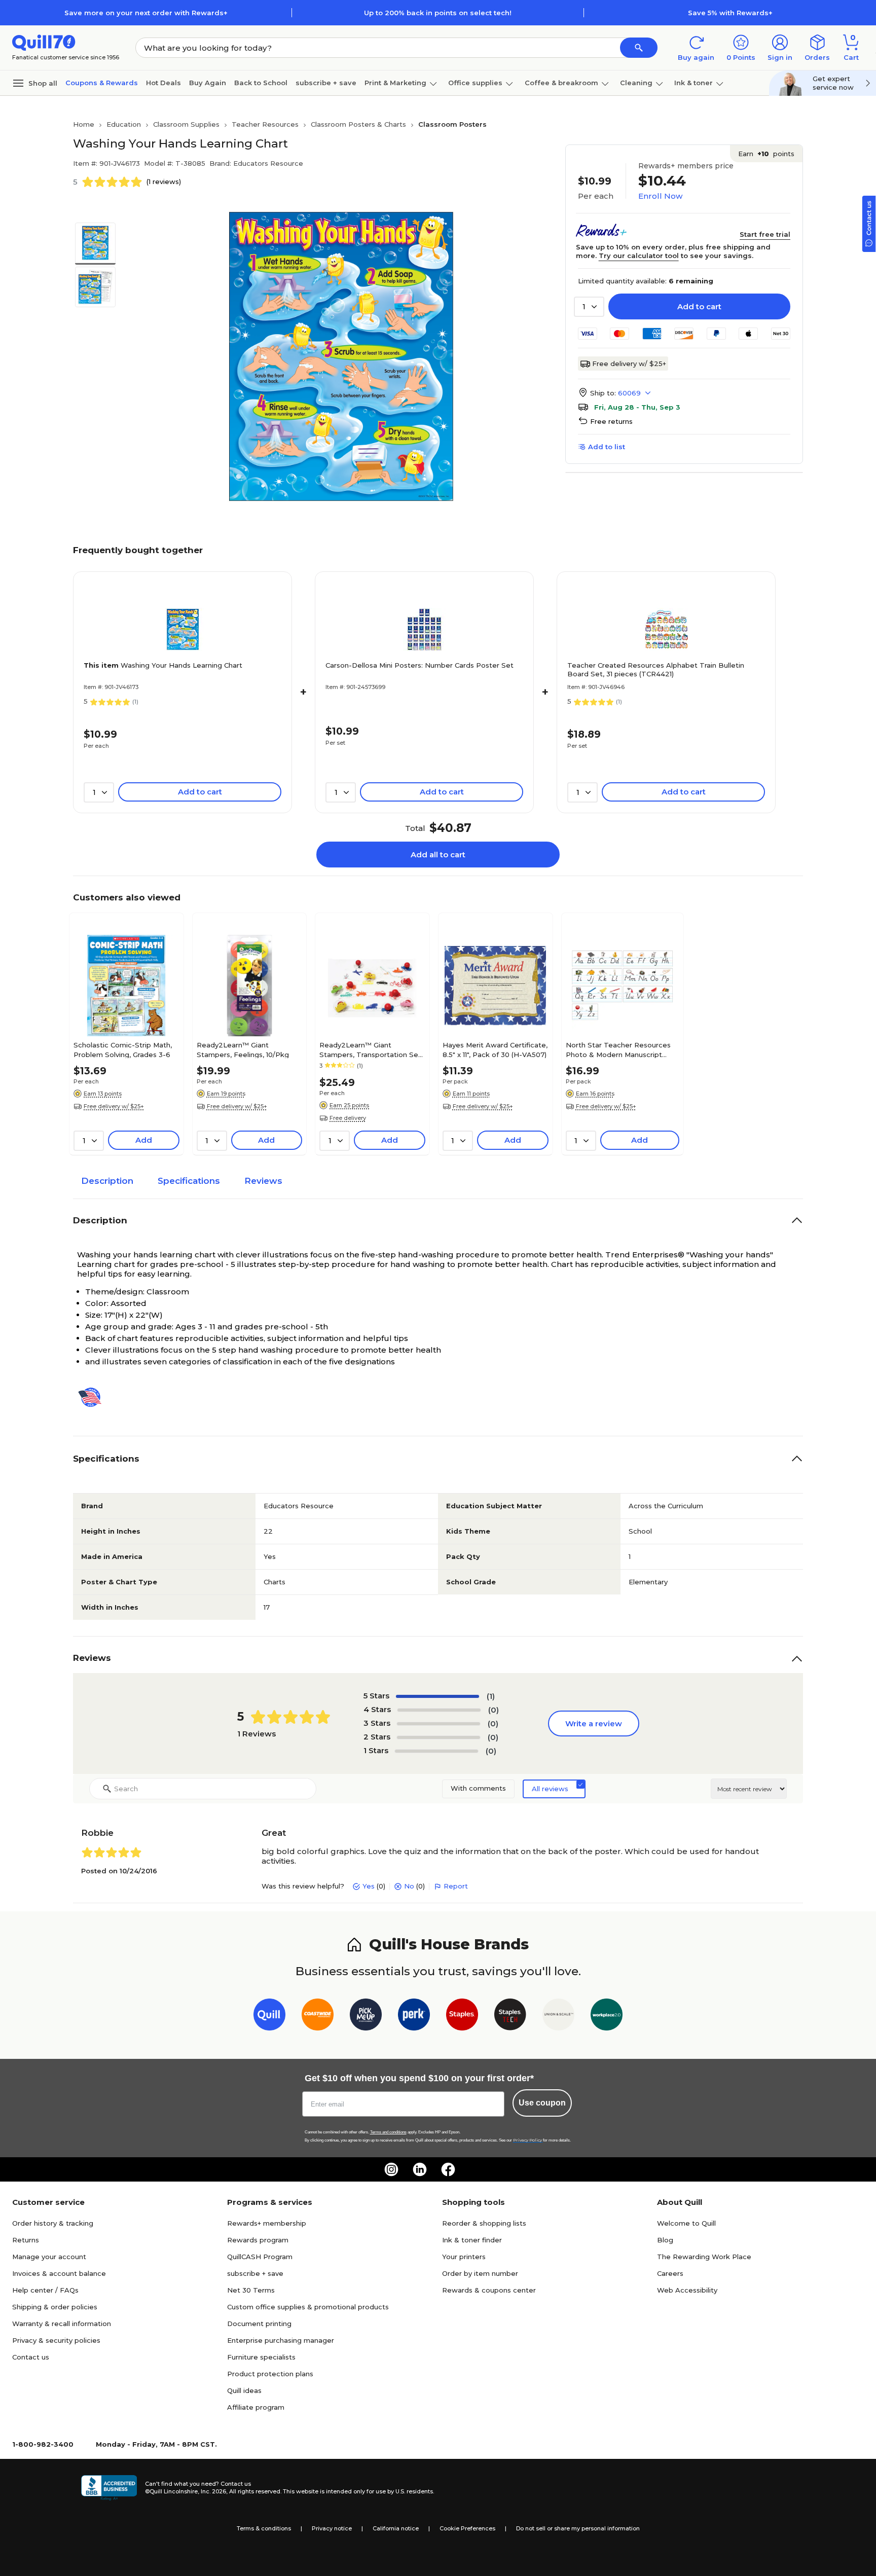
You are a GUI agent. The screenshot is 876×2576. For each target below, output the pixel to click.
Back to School (261, 83)
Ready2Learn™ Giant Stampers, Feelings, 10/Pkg (243, 1049)
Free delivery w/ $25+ (629, 364)
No (409, 1886)
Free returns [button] (611, 421)
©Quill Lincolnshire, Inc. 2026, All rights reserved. (213, 2491)
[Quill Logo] (44, 42)
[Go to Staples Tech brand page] (510, 2017)
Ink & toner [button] (693, 83)
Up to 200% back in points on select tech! (438, 13)
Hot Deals (163, 83)
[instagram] (391, 2169)
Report (456, 1886)
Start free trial (765, 234)
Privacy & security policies (56, 2340)
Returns (26, 2240)
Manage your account (49, 2257)
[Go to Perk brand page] (414, 2017)
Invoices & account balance (59, 2273)
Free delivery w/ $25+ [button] (114, 1106)
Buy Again (208, 83)
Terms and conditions (388, 2132)
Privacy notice (332, 2528)
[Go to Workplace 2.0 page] (607, 2017)
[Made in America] (94, 1397)
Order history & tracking (53, 2223)
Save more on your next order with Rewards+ (146, 13)
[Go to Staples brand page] (462, 2017)
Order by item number (480, 2273)
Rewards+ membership (267, 2223)
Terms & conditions (264, 2528)
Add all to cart (438, 855)
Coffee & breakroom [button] (561, 83)
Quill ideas (244, 2390)
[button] (639, 48)
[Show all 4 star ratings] (439, 1710)
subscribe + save (326, 83)
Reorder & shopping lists (484, 2223)
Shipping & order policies (55, 2307)
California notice (396, 2528)
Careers (670, 2273)
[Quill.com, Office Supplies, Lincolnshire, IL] (109, 2488)
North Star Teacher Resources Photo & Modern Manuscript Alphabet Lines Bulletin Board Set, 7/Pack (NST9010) (618, 1049)
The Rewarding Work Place (704, 2257)
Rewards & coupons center (489, 2290)
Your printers (464, 2257)
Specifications (189, 1181)
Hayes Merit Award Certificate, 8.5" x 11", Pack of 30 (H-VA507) (495, 1049)
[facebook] (448, 2169)
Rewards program (258, 2240)
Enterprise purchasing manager (281, 2340)
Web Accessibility (687, 2290)
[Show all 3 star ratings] (439, 1724)
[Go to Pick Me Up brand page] (366, 2017)
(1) (491, 1696)
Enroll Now (660, 196)
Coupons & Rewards (102, 83)
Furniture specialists (261, 2357)
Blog (665, 2240)
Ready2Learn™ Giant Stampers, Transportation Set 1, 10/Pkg (370, 1049)
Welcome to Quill (686, 2223)
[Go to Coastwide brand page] (318, 2017)
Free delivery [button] (348, 1118)
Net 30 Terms (251, 2290)
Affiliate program (256, 2407)
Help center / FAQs (45, 2290)
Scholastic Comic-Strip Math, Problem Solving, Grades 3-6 (123, 1049)
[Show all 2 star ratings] (439, 1737)
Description (107, 1181)
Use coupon (542, 2103)
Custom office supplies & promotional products (308, 2307)
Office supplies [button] (475, 83)
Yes (369, 1886)
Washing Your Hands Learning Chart (163, 665)
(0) (494, 1710)
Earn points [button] (766, 154)
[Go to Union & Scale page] (558, 2017)
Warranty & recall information (62, 2324)
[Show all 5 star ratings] (437, 1696)
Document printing (259, 2324)
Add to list (607, 447)
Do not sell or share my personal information (578, 2528)
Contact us (31, 2357)
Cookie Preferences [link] (467, 2528)
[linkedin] (420, 2169)
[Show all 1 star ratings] (436, 1751)
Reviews (263, 1181)
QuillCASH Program (260, 2257)
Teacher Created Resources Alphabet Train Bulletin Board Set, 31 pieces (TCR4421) (656, 669)
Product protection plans (270, 2374)
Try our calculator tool (639, 256)
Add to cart (699, 306)
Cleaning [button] (636, 83)
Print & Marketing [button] (395, 83)
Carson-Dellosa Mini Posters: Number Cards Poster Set (419, 665)
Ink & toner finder (472, 2240)
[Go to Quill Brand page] (269, 2017)
